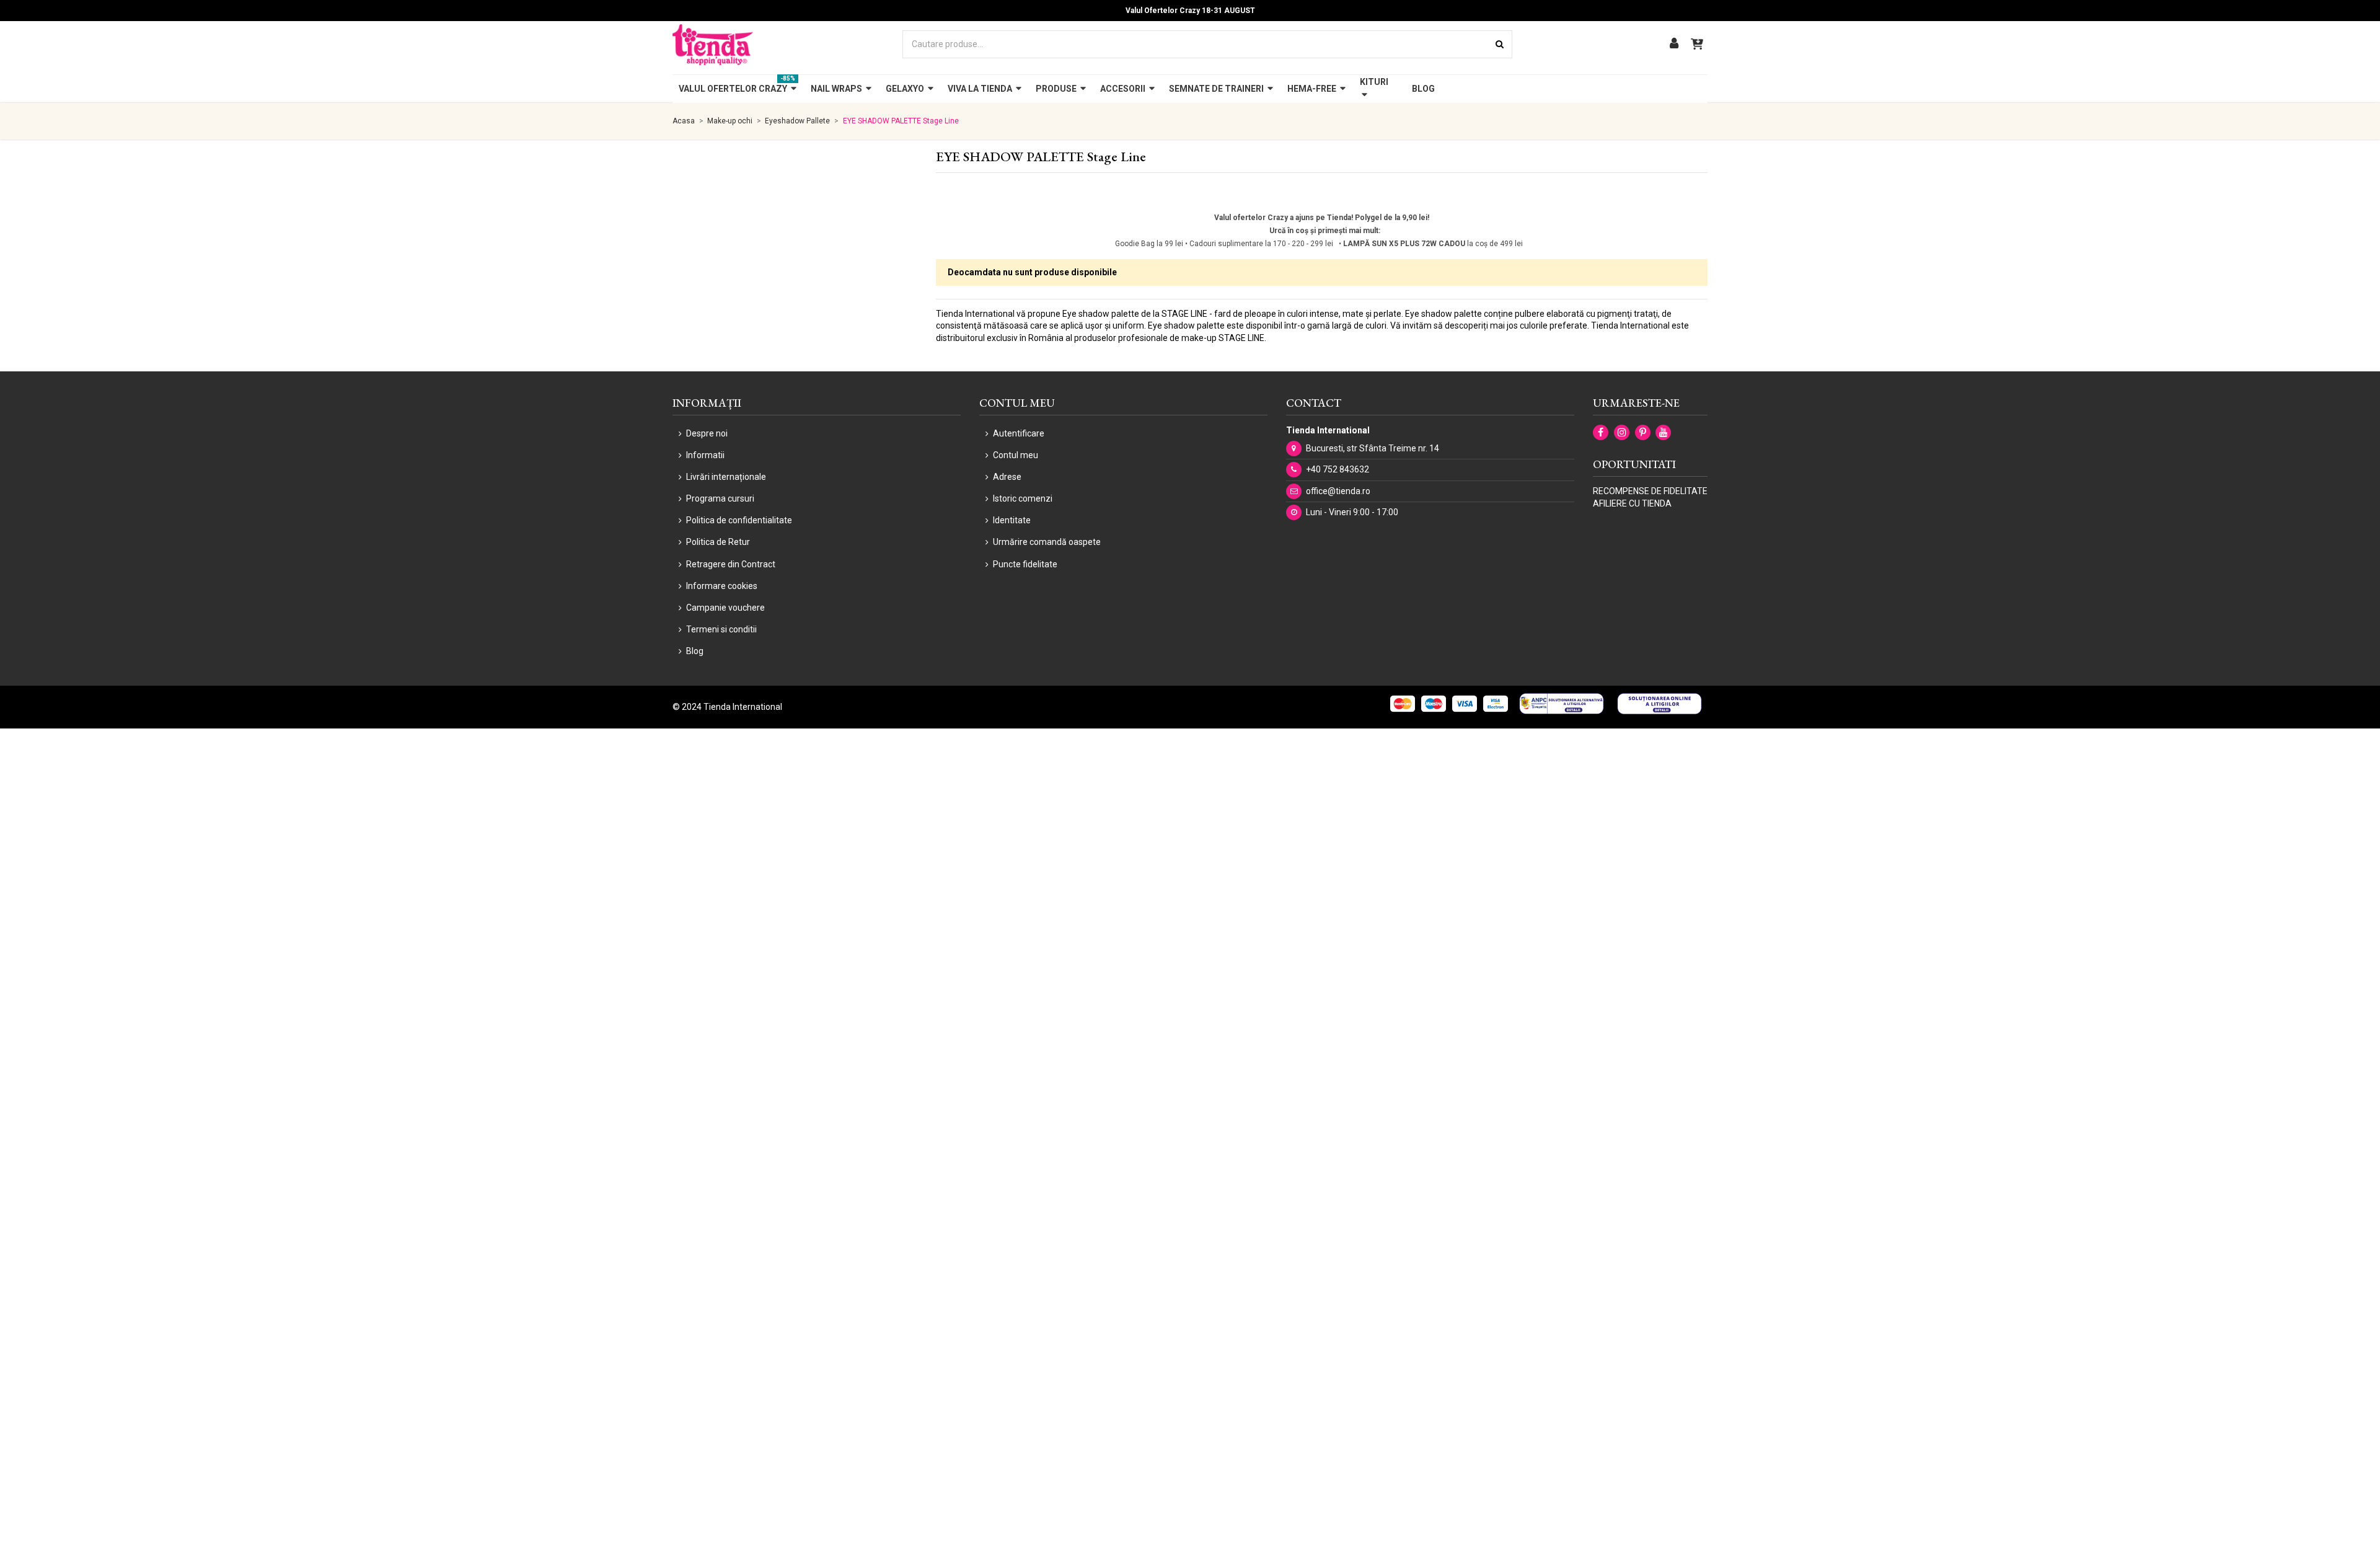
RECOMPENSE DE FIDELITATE (1650, 491)
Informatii (705, 455)
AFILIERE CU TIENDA (1632, 503)
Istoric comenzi (1023, 498)
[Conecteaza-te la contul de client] (1674, 44)
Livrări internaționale (726, 477)
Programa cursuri (720, 498)
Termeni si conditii (721, 629)
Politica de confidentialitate (739, 520)
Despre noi (707, 433)
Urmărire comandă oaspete (1047, 542)
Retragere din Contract (731, 564)
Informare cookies (722, 586)
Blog (695, 651)
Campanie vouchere (725, 608)
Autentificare (1019, 433)
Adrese (1007, 477)
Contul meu (1016, 455)
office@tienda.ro (1338, 491)
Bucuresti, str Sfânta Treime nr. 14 (1373, 448)
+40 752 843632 (1338, 469)
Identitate (1012, 520)
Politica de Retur (718, 542)
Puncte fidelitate (1025, 564)
